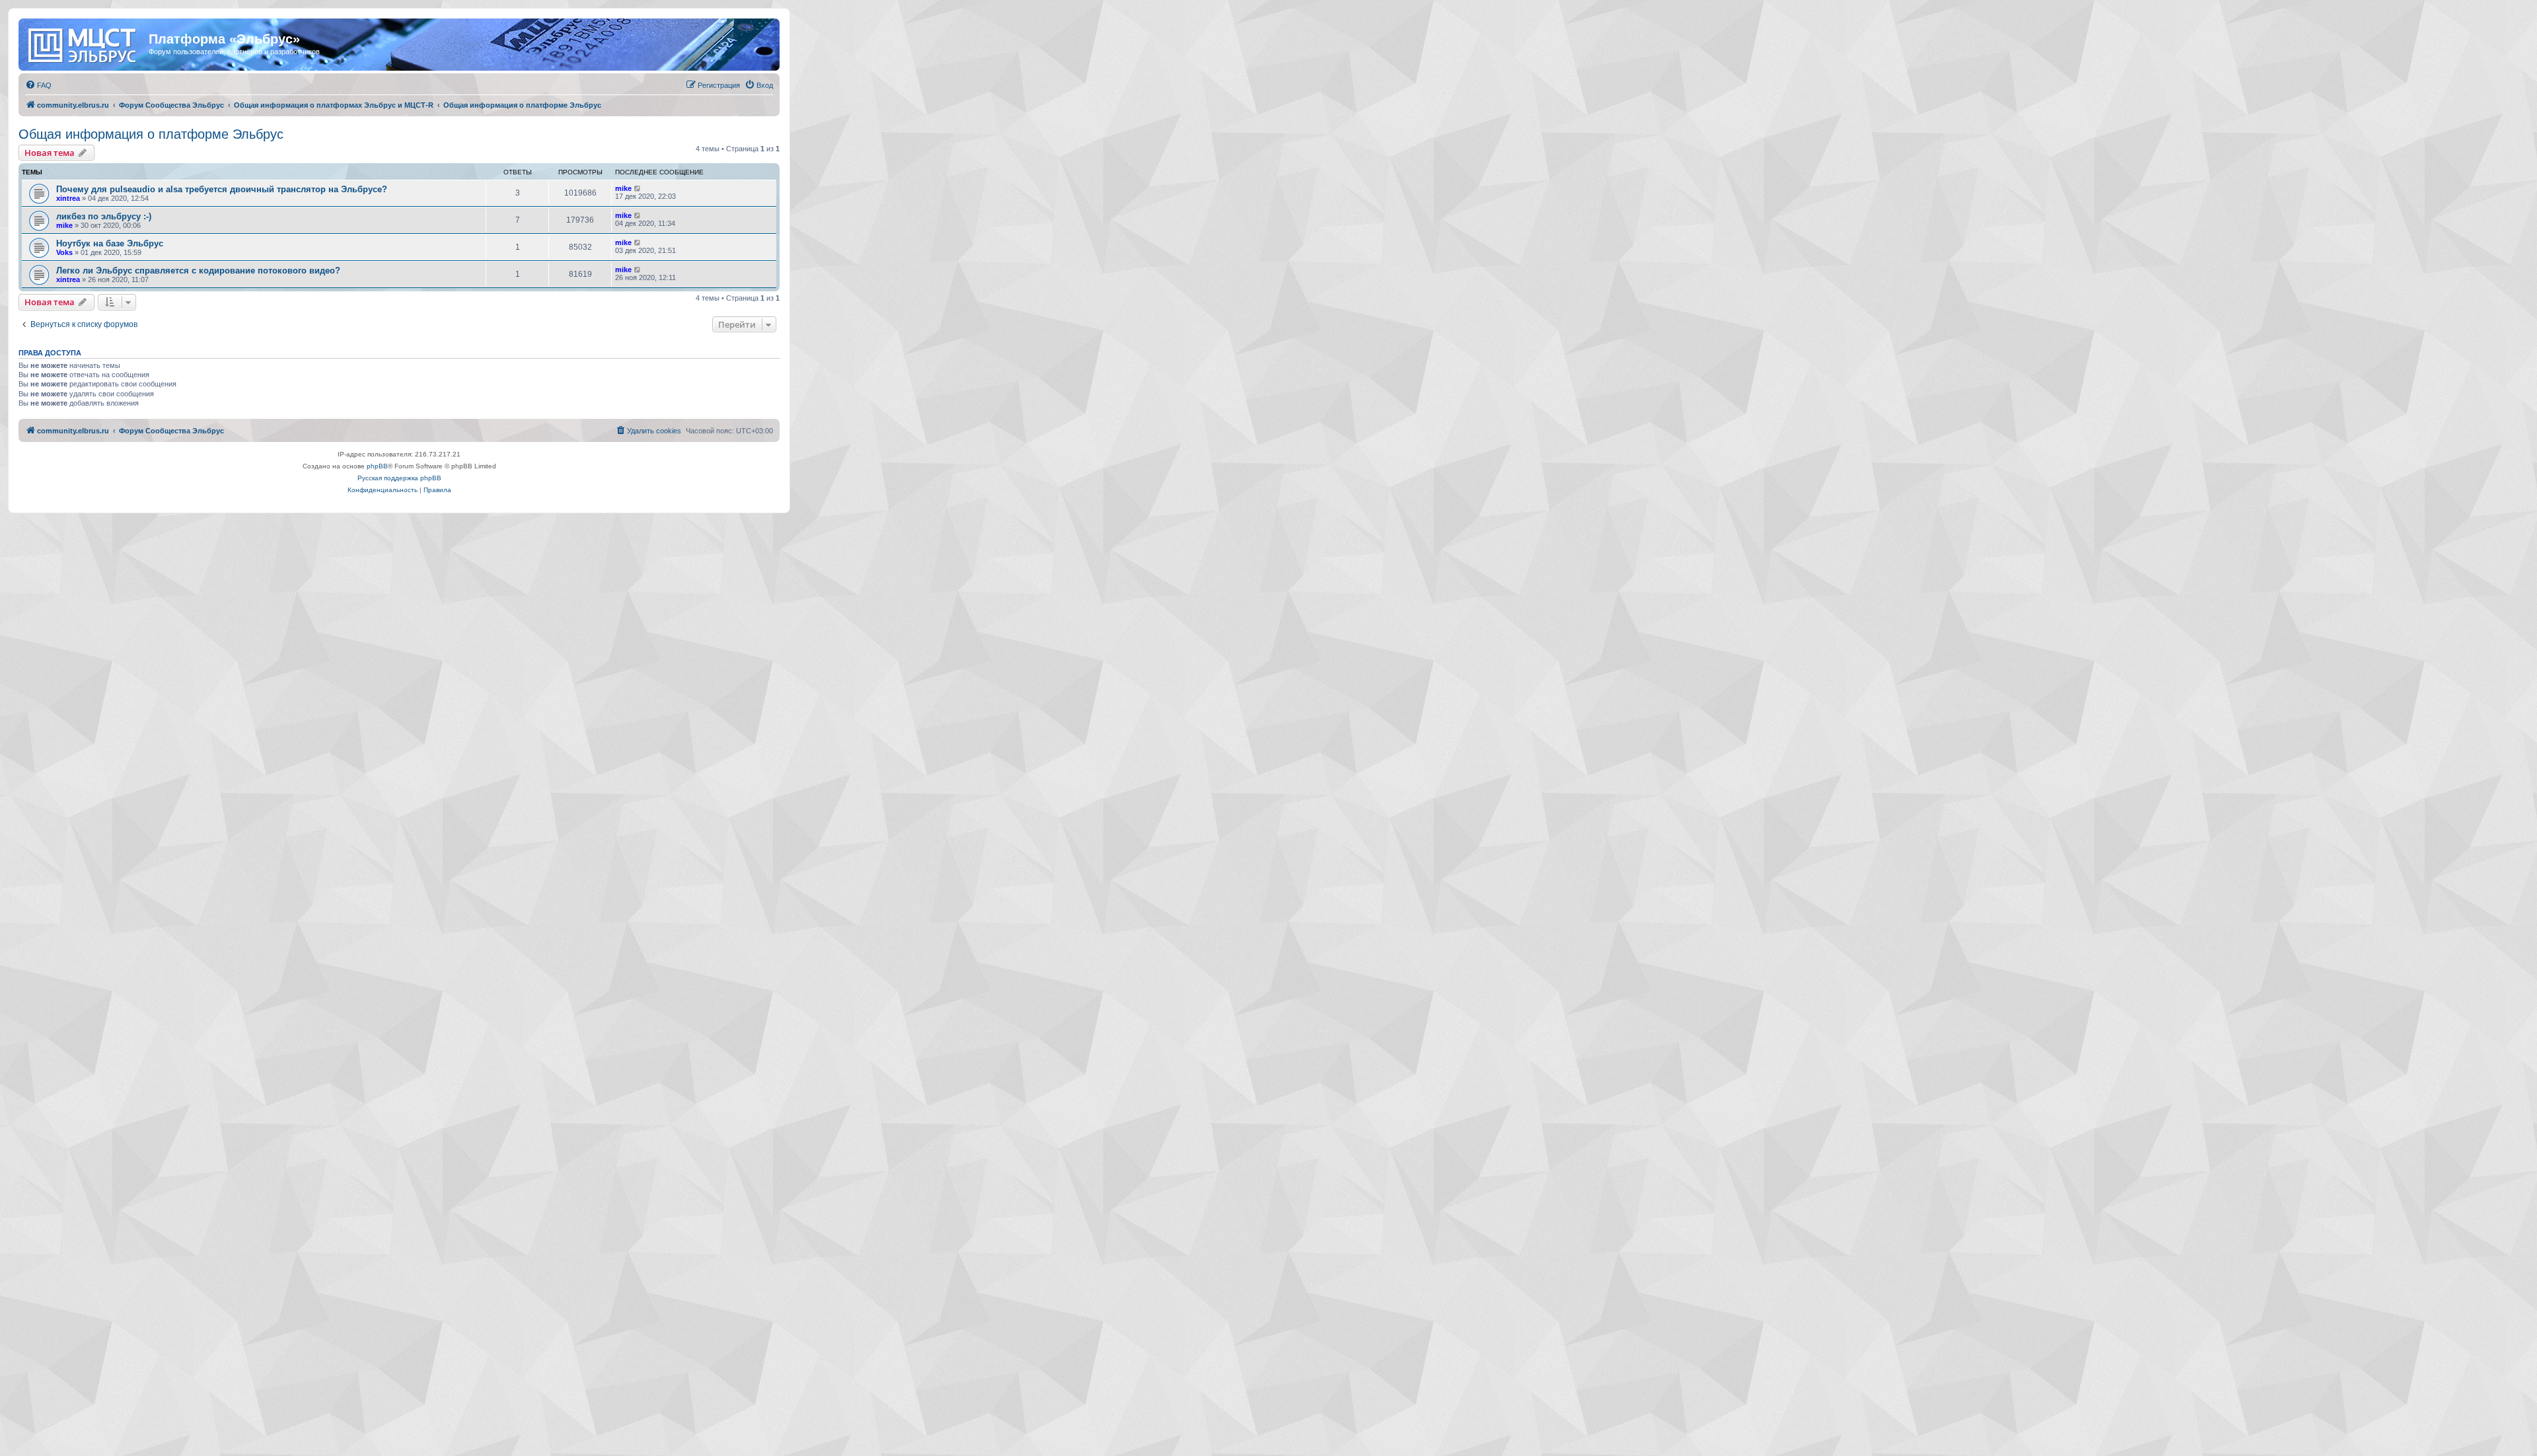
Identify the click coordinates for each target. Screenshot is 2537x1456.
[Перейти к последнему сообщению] (638, 188)
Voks (64, 252)
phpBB (377, 466)
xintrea (68, 198)
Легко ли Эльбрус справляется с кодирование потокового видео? (198, 271)
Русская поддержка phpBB (399, 478)
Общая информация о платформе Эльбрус (151, 134)
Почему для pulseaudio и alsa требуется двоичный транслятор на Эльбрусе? (222, 189)
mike (623, 188)
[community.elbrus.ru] (85, 43)
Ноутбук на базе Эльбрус (110, 243)
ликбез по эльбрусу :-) (104, 216)
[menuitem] (38, 85)
